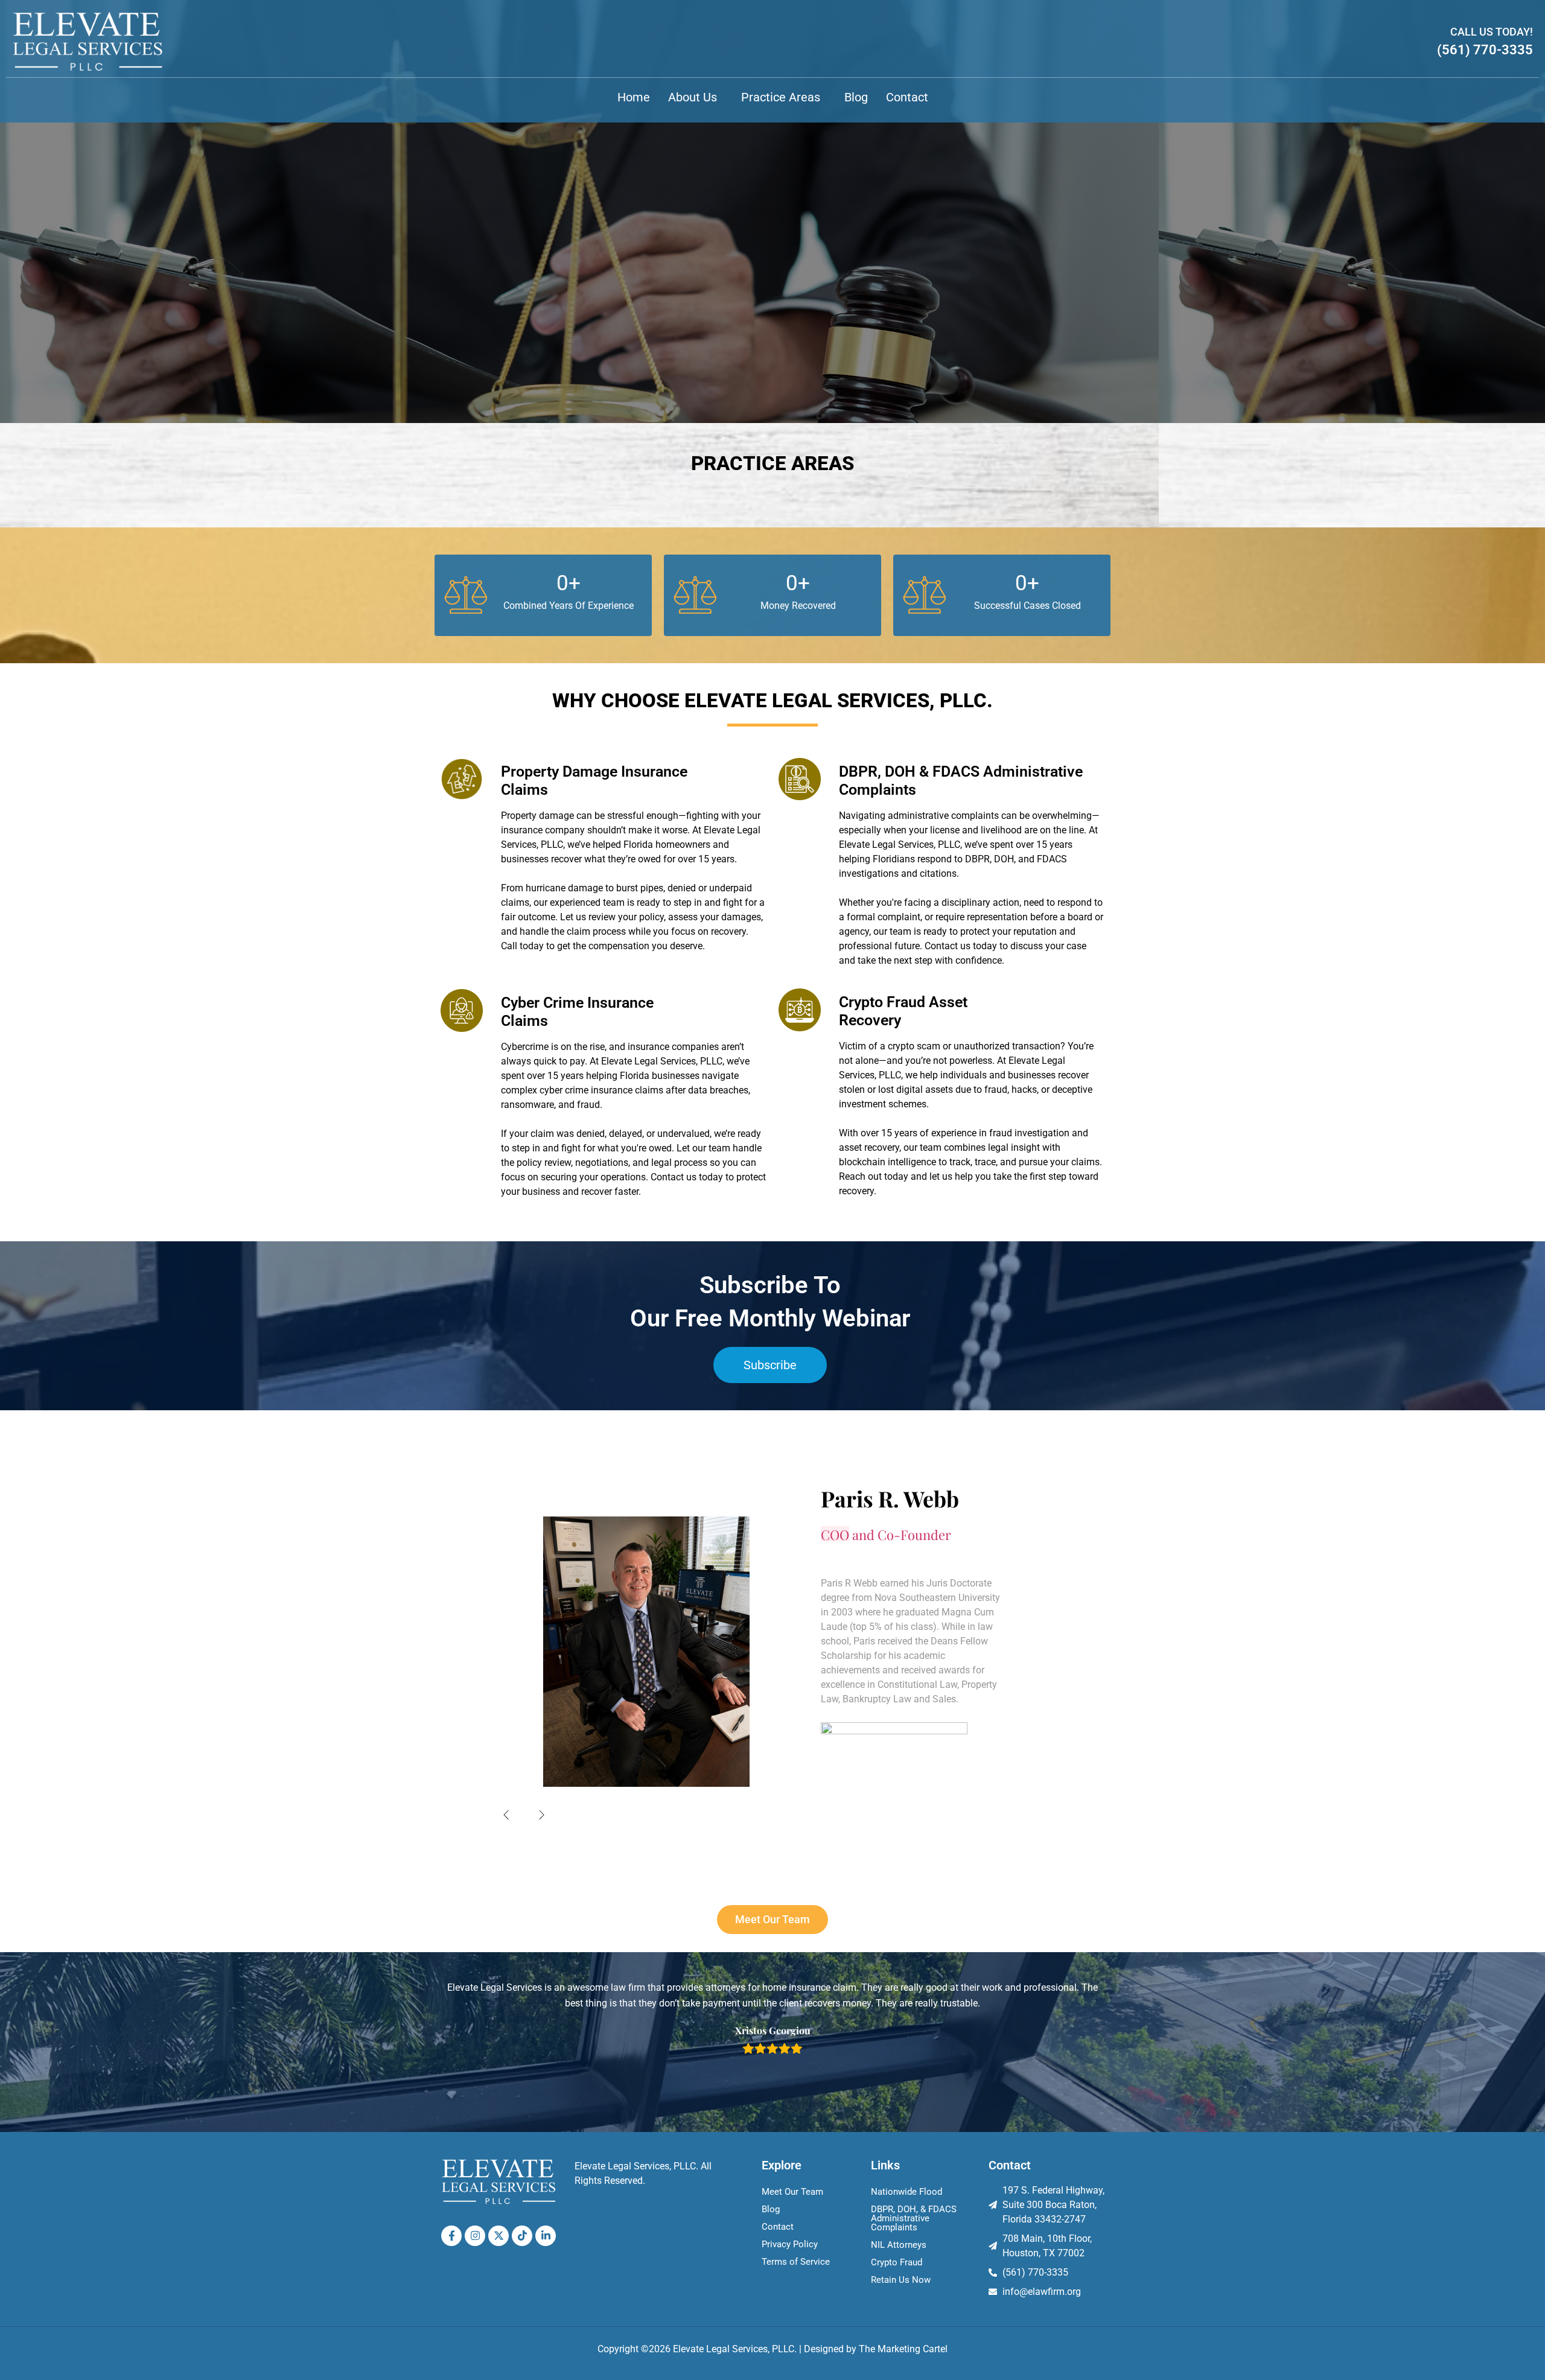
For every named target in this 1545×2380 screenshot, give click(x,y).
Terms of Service (796, 2262)
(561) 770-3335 (1485, 50)
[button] (696, 97)
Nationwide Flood (906, 2192)
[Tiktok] (522, 2236)
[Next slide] (542, 1815)
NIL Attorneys (899, 2245)
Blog (856, 97)
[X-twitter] (499, 2236)
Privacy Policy (790, 2244)
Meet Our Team (792, 2192)
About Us (693, 97)
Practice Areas (781, 97)
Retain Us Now (901, 2280)
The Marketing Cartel (903, 2349)
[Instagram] (475, 2236)
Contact (907, 97)
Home (634, 97)
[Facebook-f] (451, 2236)
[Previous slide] (506, 1815)
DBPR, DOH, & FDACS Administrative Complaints (914, 2218)
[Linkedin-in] (546, 2236)
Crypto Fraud (897, 2262)
